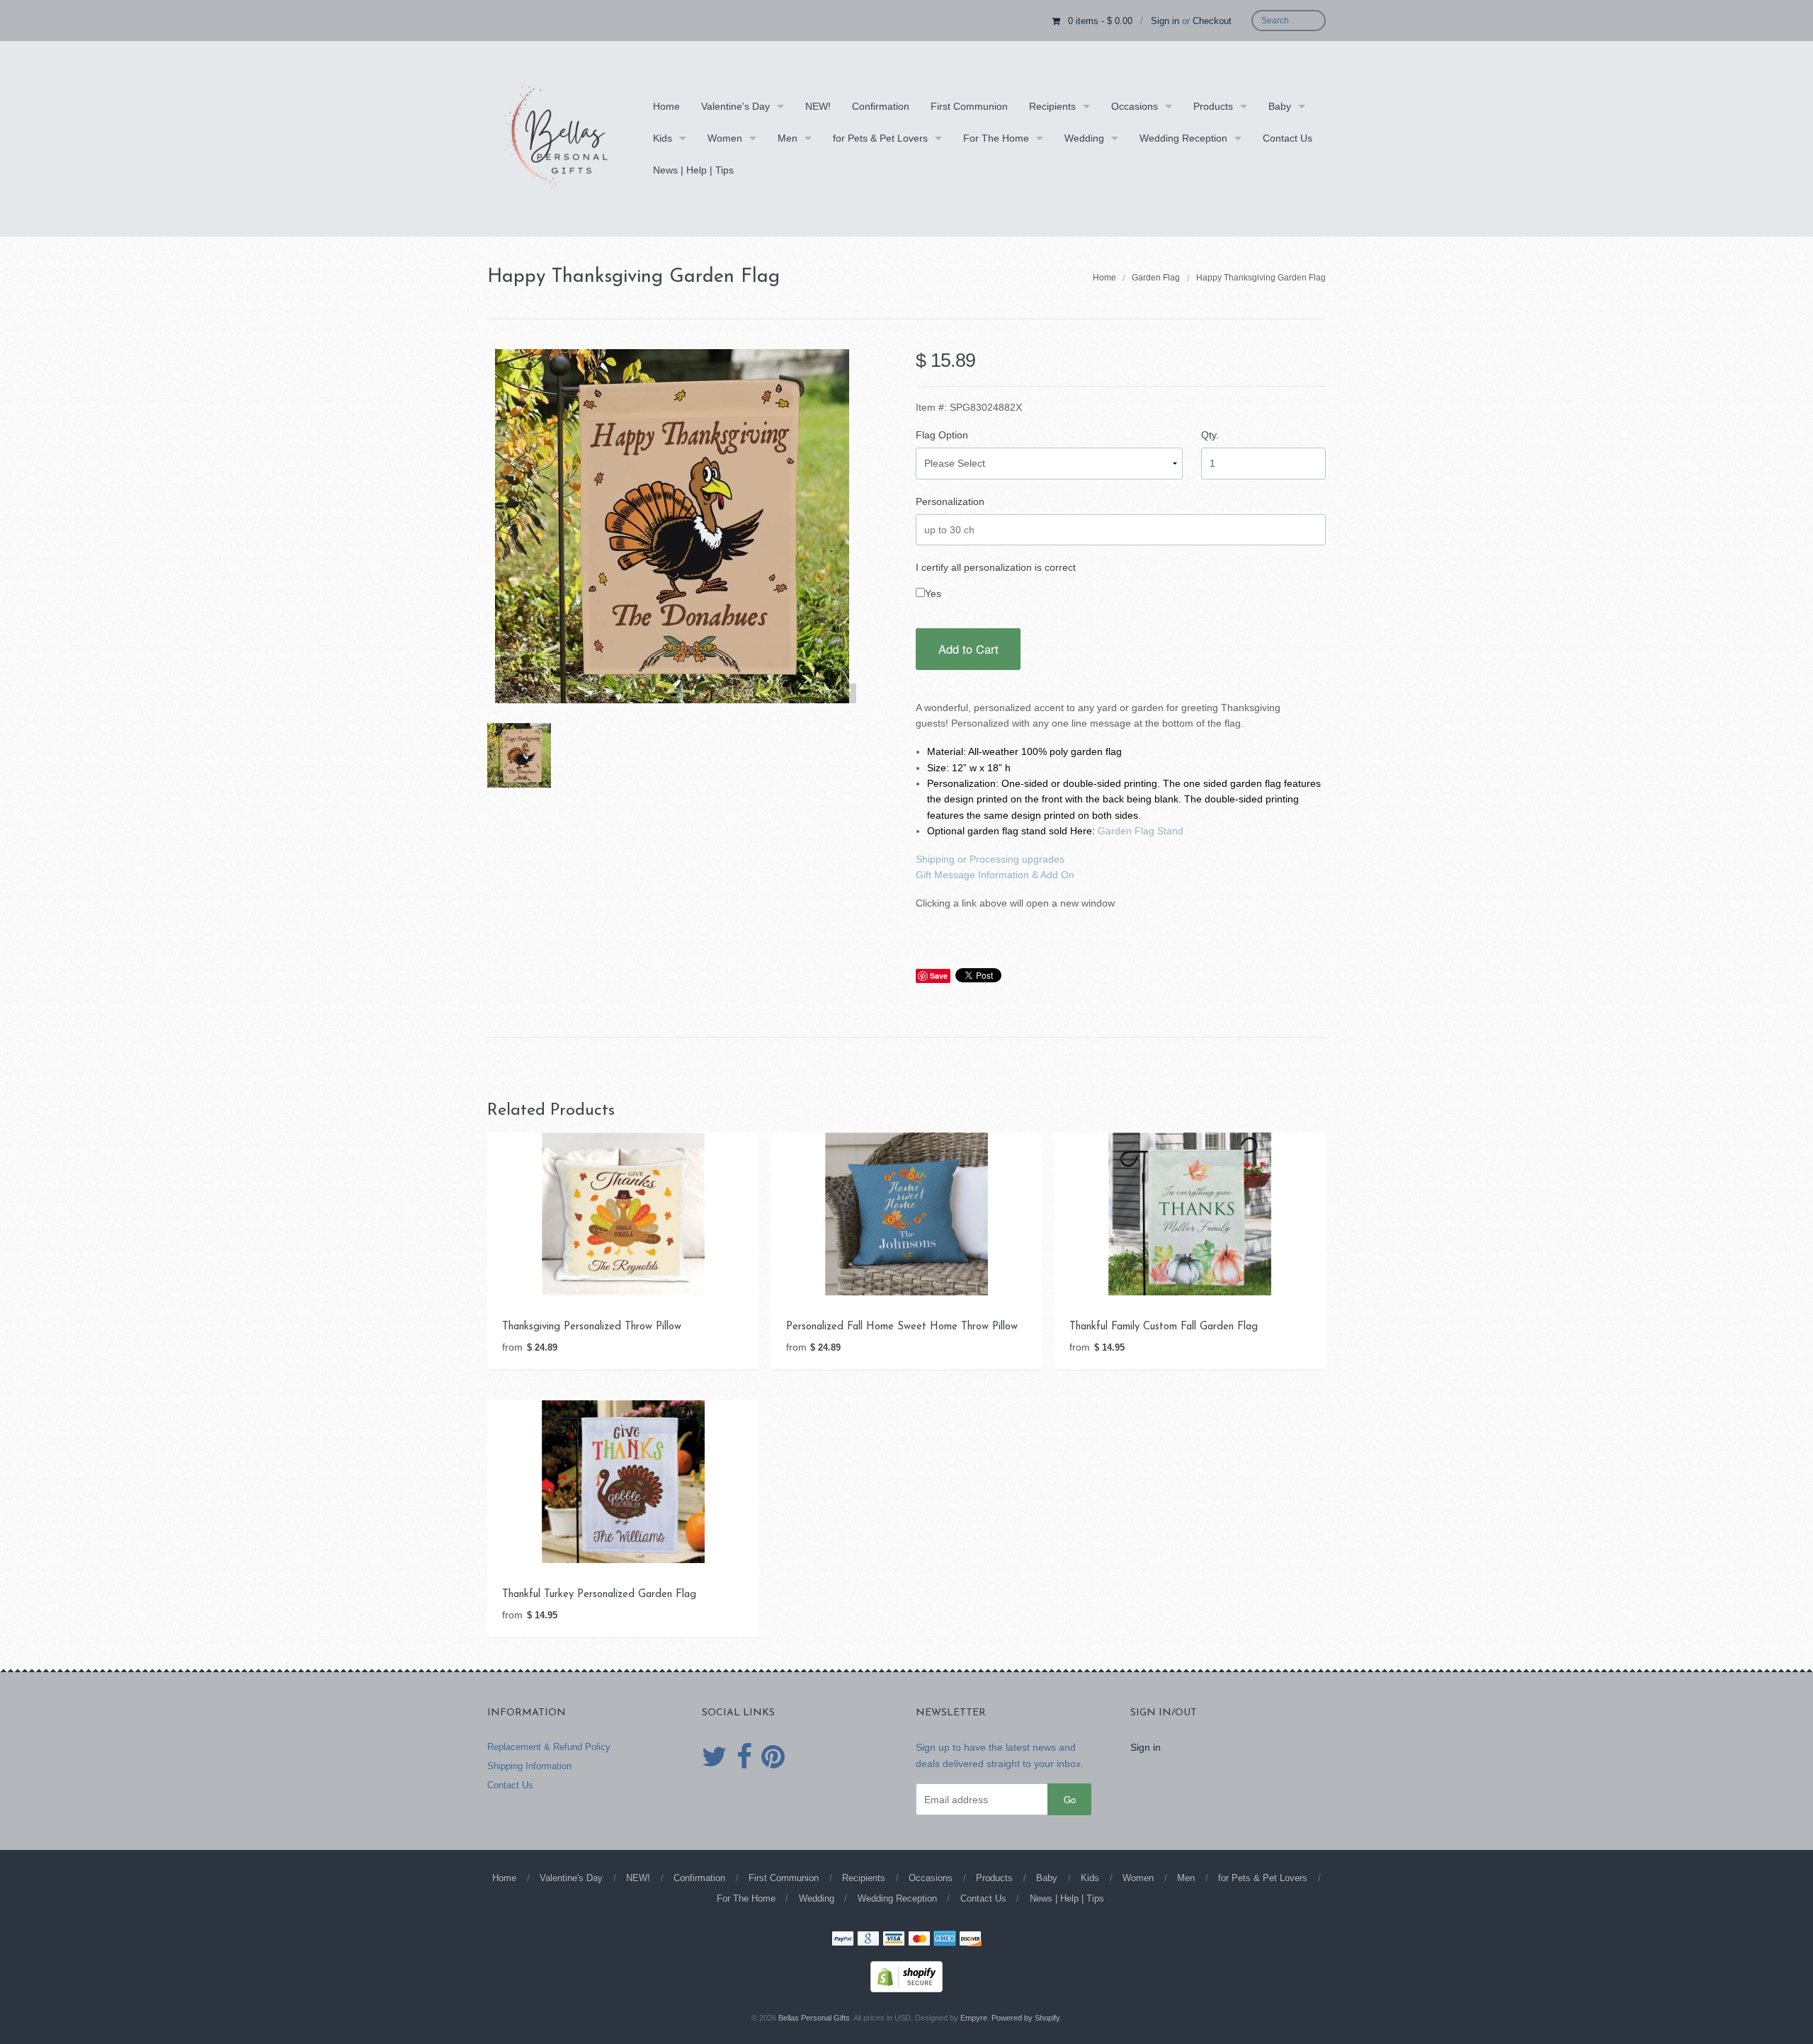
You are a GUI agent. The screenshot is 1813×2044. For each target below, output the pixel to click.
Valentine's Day (735, 106)
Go (1070, 1799)
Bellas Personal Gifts (814, 2018)
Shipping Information (529, 1766)
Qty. (1210, 435)
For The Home (996, 138)
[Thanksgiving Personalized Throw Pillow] (623, 1213)
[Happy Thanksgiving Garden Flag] (519, 755)
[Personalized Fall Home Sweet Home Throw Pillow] (906, 1213)
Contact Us (1288, 138)
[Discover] (970, 1940)
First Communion (969, 106)
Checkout (1212, 21)
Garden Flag (1156, 278)
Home (666, 106)
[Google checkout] (868, 1940)
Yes (933, 594)
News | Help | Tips (693, 170)
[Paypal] (843, 1940)
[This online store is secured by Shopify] (906, 1976)
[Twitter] (715, 1757)
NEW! (818, 106)
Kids (663, 138)
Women (725, 138)
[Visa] (894, 1940)
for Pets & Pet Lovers (880, 138)
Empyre (974, 2018)
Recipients (1052, 106)
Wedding (1084, 138)
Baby (1280, 106)
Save (939, 976)
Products (1213, 106)
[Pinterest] (773, 1757)
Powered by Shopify (1025, 2018)
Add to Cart (968, 649)
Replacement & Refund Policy (549, 1747)
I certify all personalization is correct (996, 567)
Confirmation (881, 106)
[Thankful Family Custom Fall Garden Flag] (1190, 1213)
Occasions (1135, 106)
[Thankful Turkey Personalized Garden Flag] (623, 1481)
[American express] (945, 1940)
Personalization (950, 501)
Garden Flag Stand (1141, 831)
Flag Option (942, 435)
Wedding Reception (1183, 138)
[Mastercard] (919, 1940)
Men (788, 138)
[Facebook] (744, 1757)
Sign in (1165, 21)
